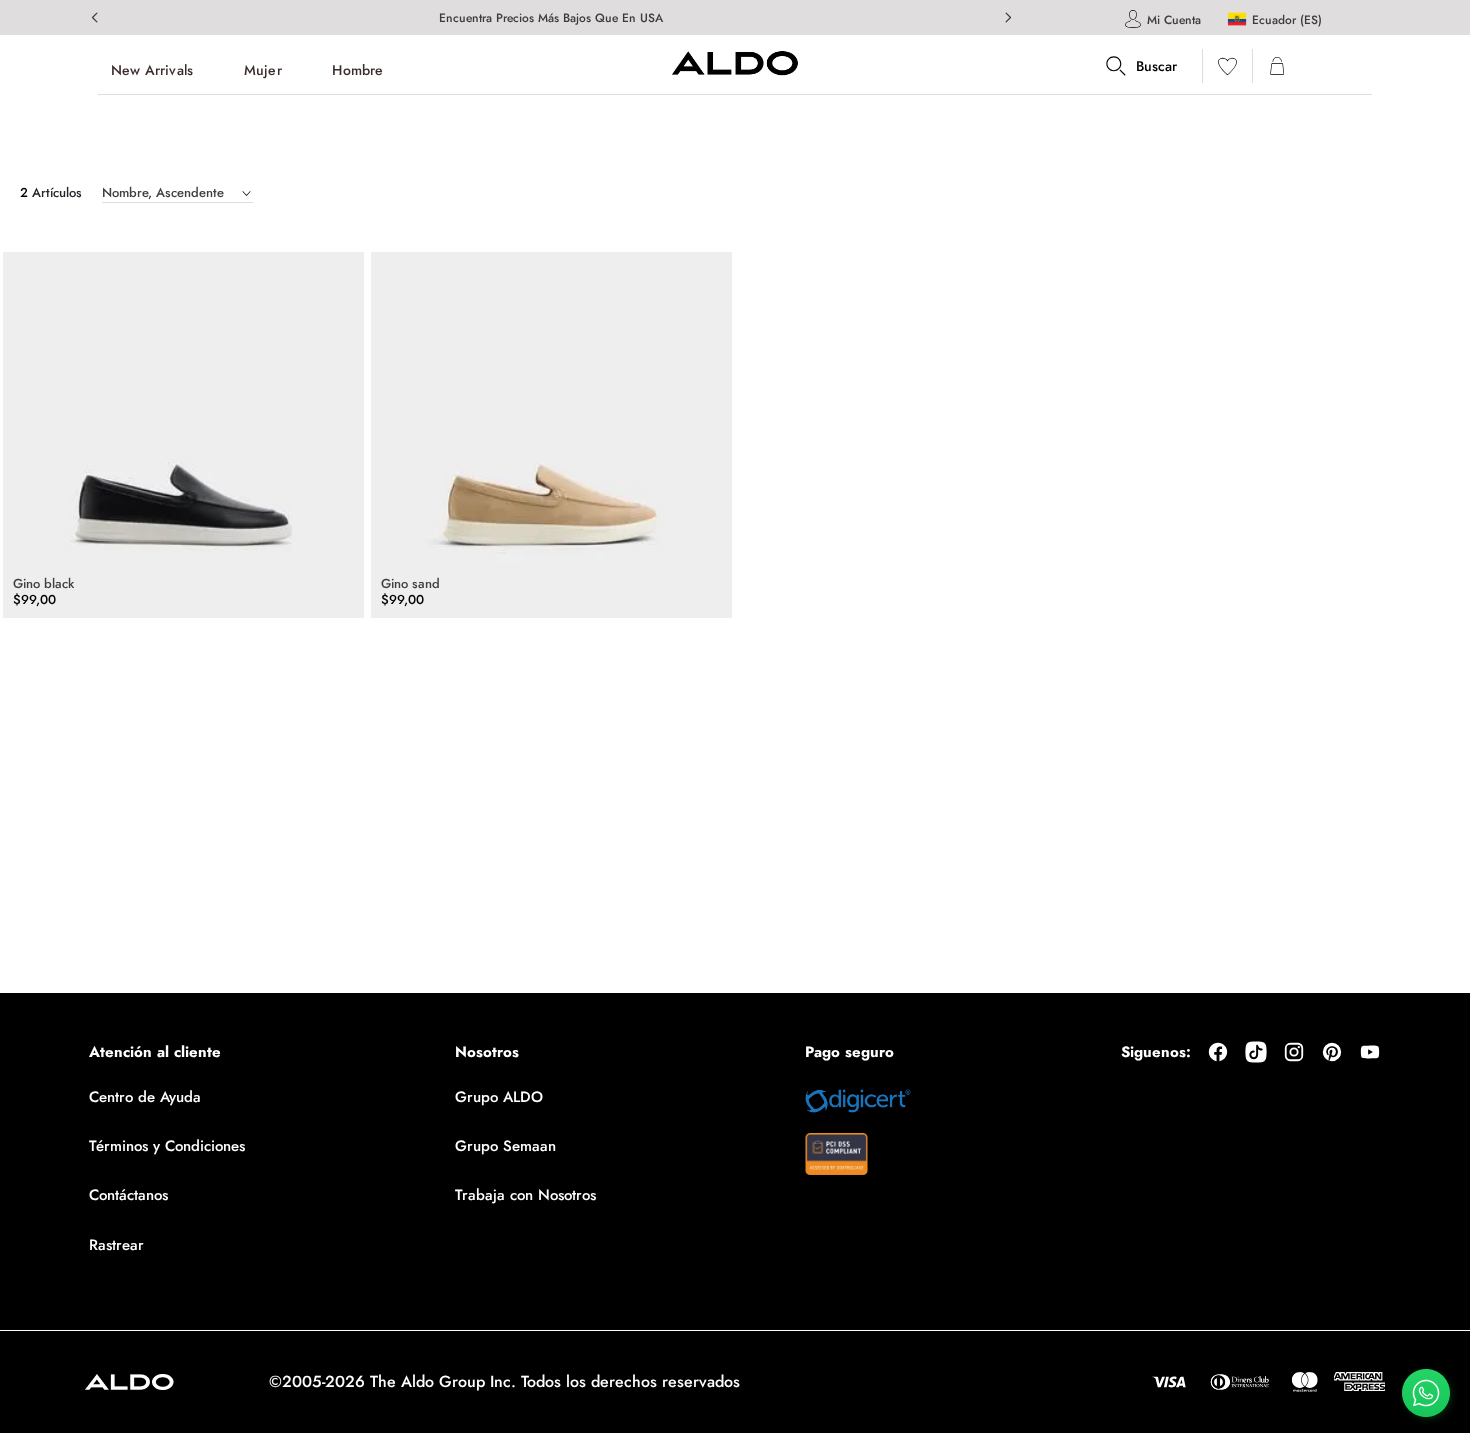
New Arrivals (152, 70)
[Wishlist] (1227, 70)
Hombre (357, 70)
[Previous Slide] (95, 17)
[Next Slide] (1008, 17)
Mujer (263, 70)
